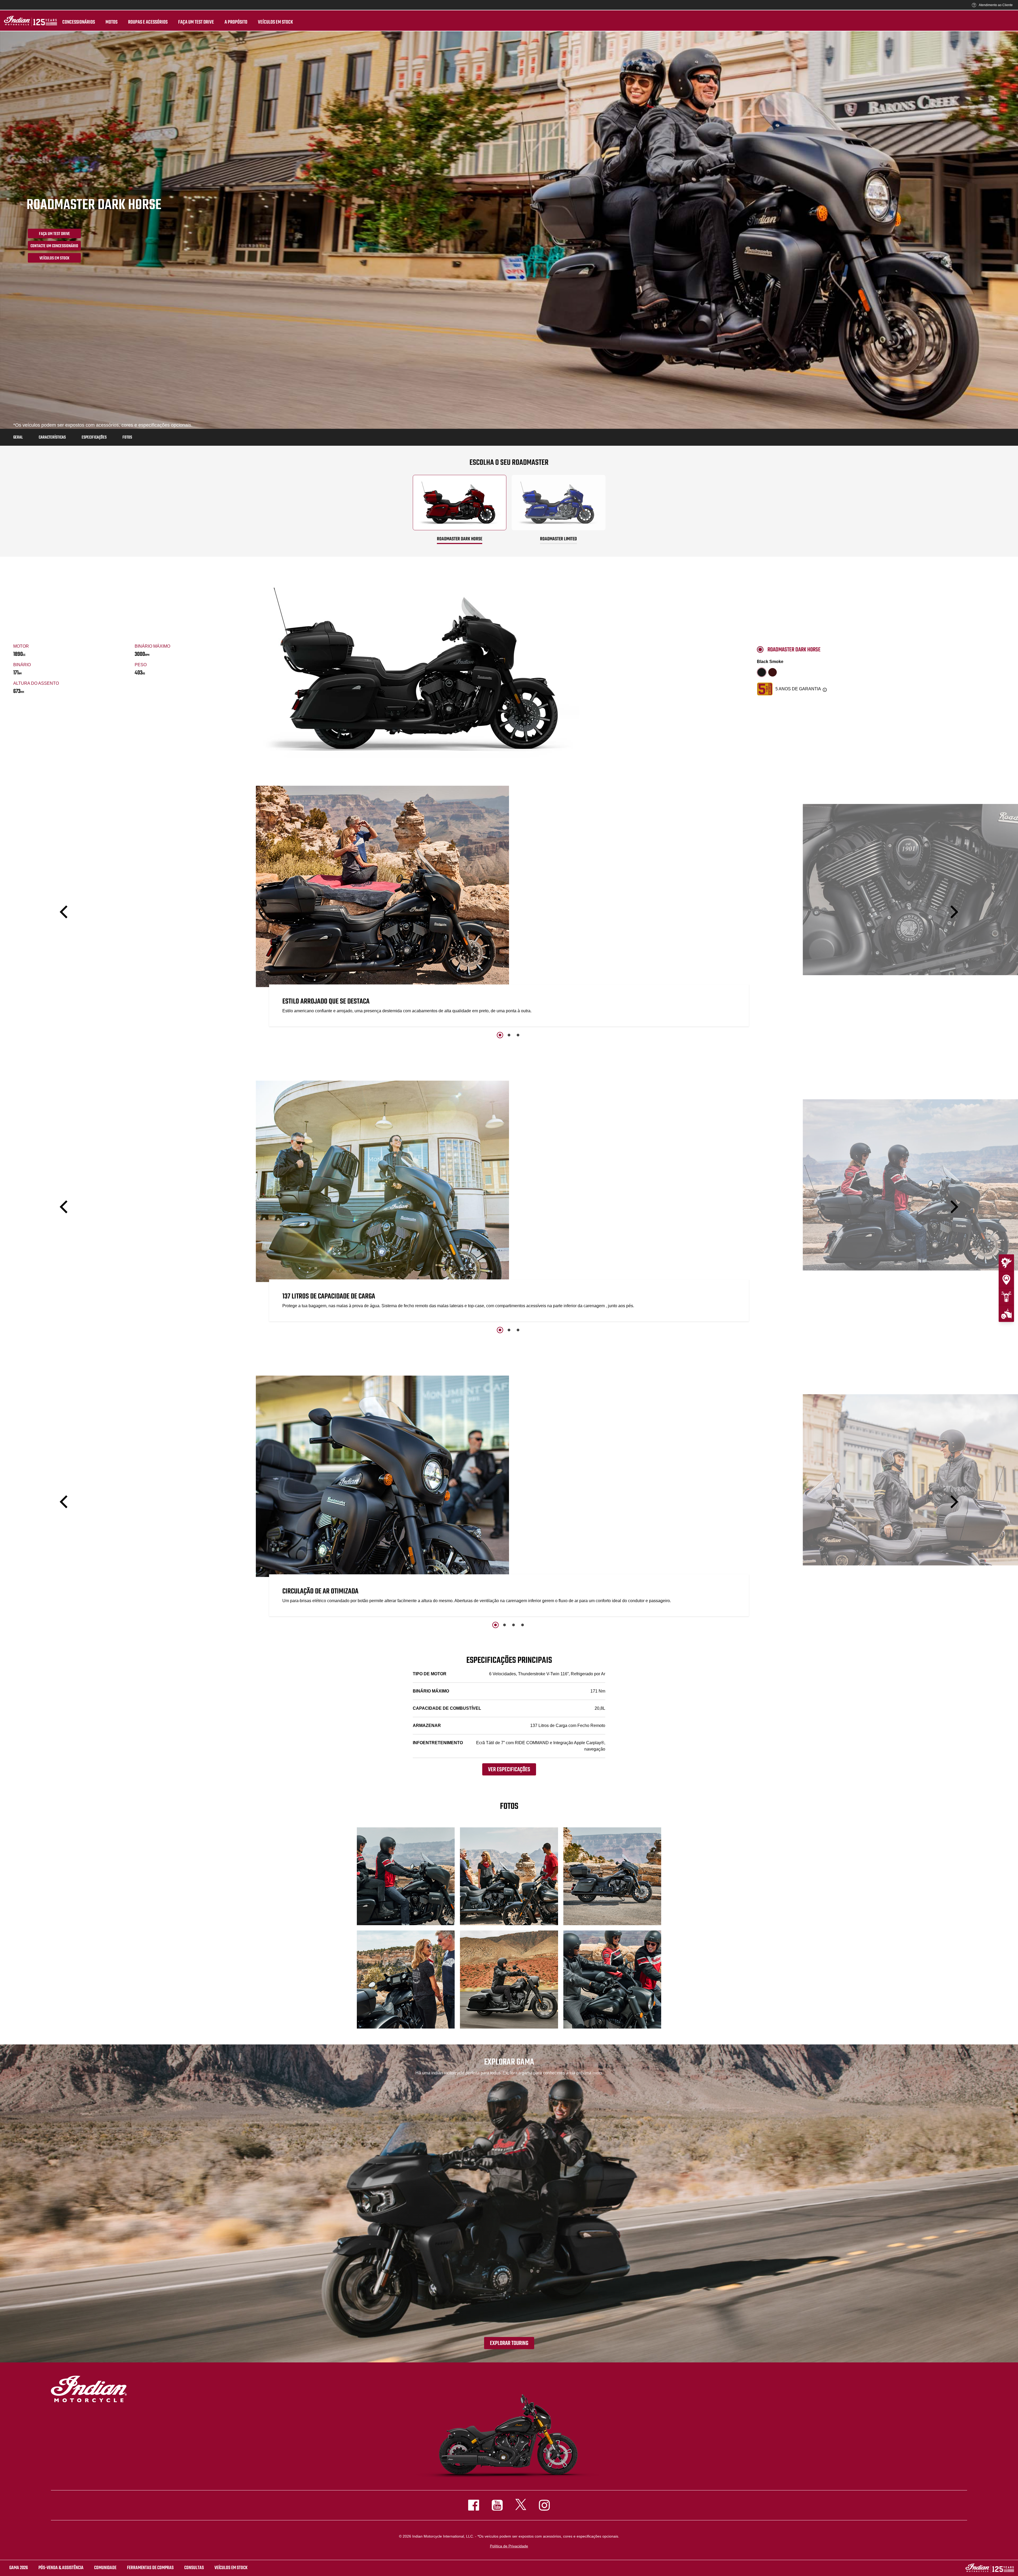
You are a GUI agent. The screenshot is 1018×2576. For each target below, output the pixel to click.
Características (52, 438)
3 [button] (518, 1035)
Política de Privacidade (509, 2546)
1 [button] (500, 1035)
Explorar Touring (509, 2343)
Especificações (94, 438)
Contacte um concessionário (54, 246)
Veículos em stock (275, 22)
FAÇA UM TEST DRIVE (54, 234)
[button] (65, 912)
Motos (111, 22)
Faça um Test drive (196, 22)
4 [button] (523, 1625)
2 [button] (509, 1035)
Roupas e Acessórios (148, 22)
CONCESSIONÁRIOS (79, 22)
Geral (18, 438)
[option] (509, 907)
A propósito (236, 22)
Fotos (127, 438)
